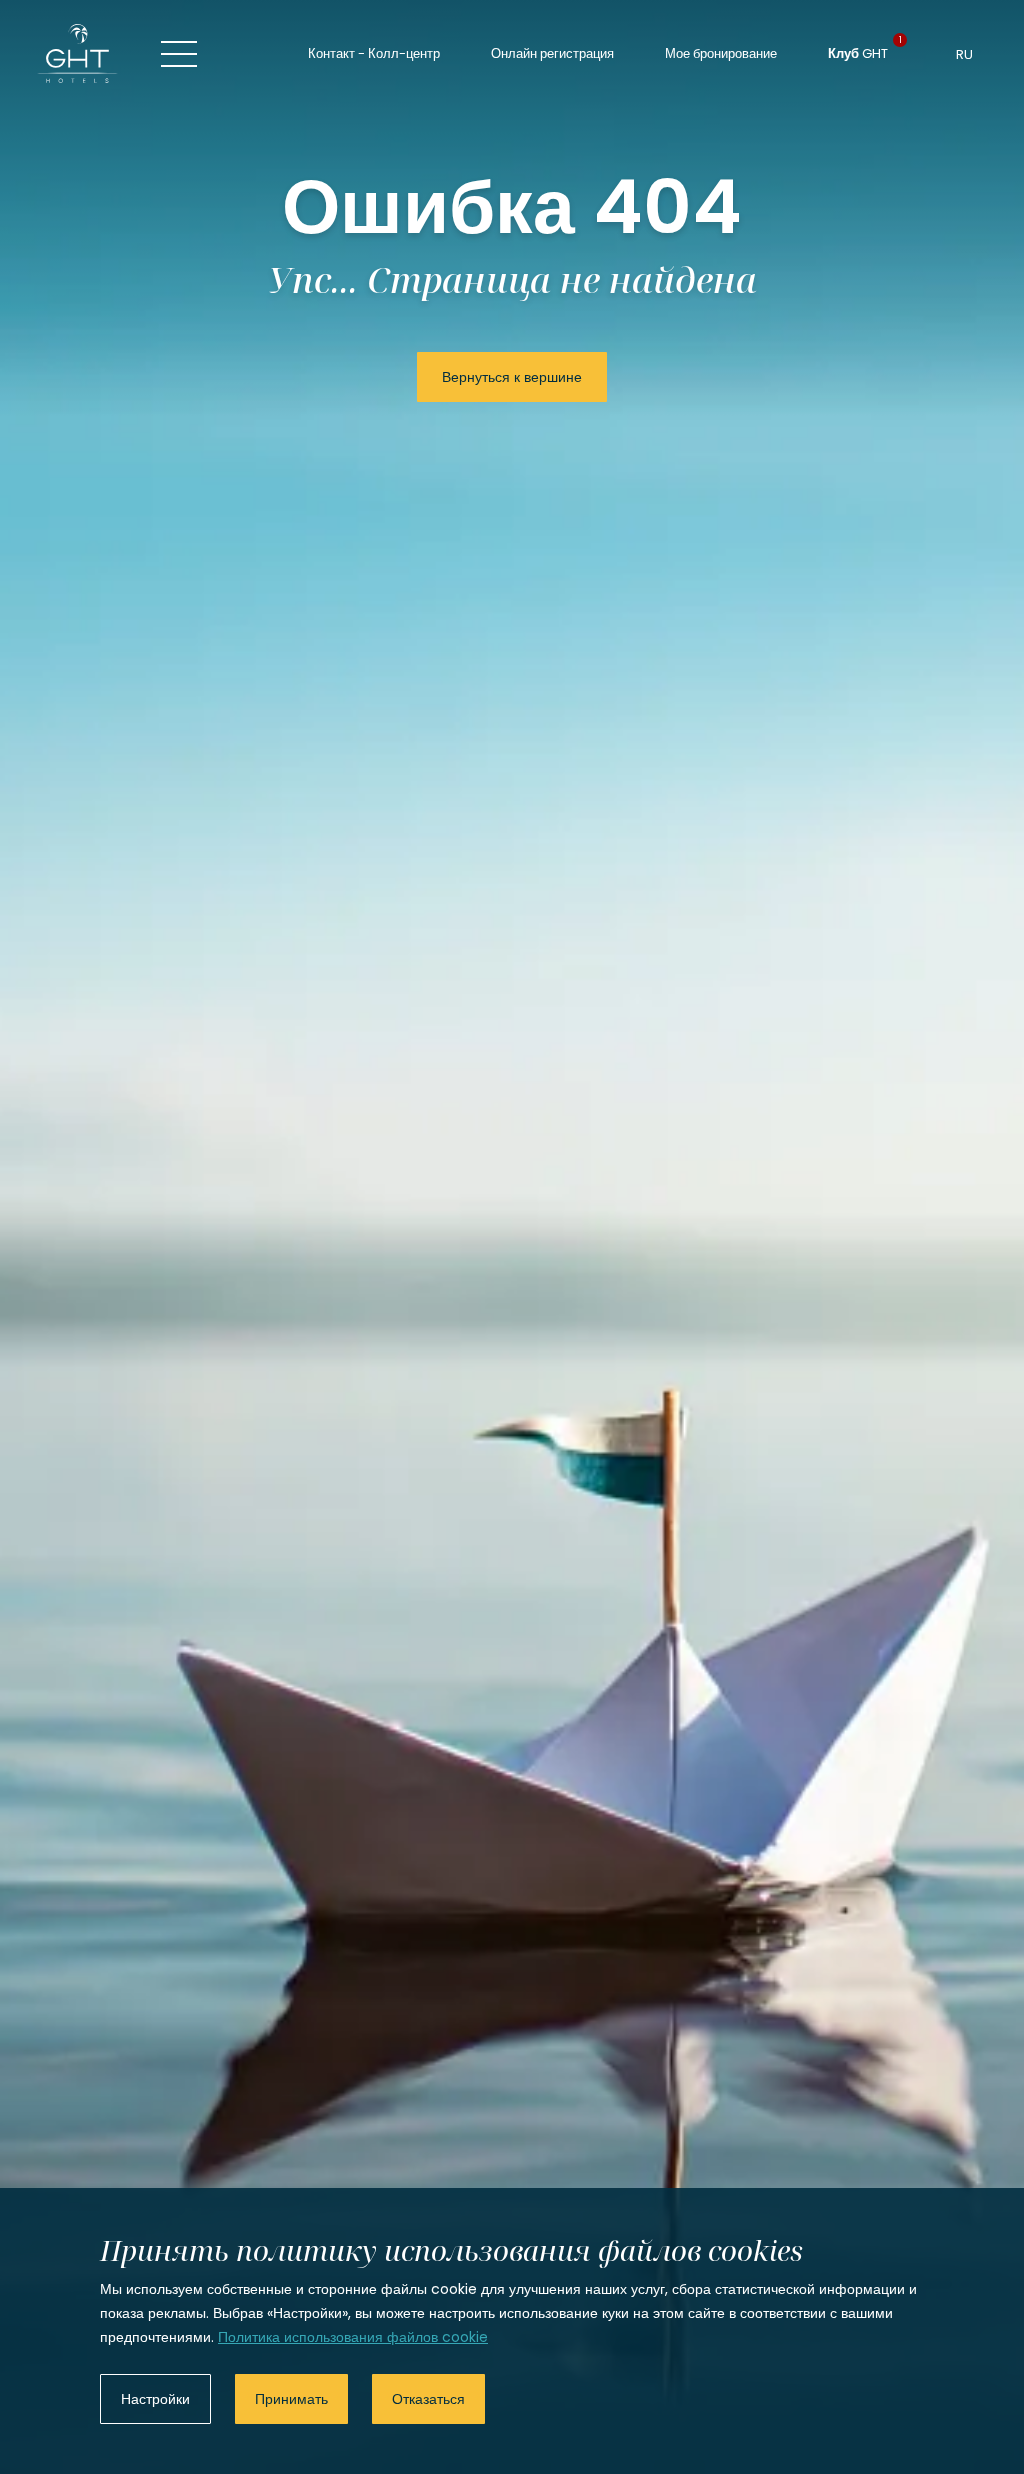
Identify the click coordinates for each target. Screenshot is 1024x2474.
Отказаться (428, 2399)
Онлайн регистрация (552, 53)
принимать (291, 2399)
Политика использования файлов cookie (353, 2337)
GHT (858, 52)
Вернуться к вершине (512, 377)
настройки (155, 2399)
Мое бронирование (721, 53)
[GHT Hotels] (77, 53)
